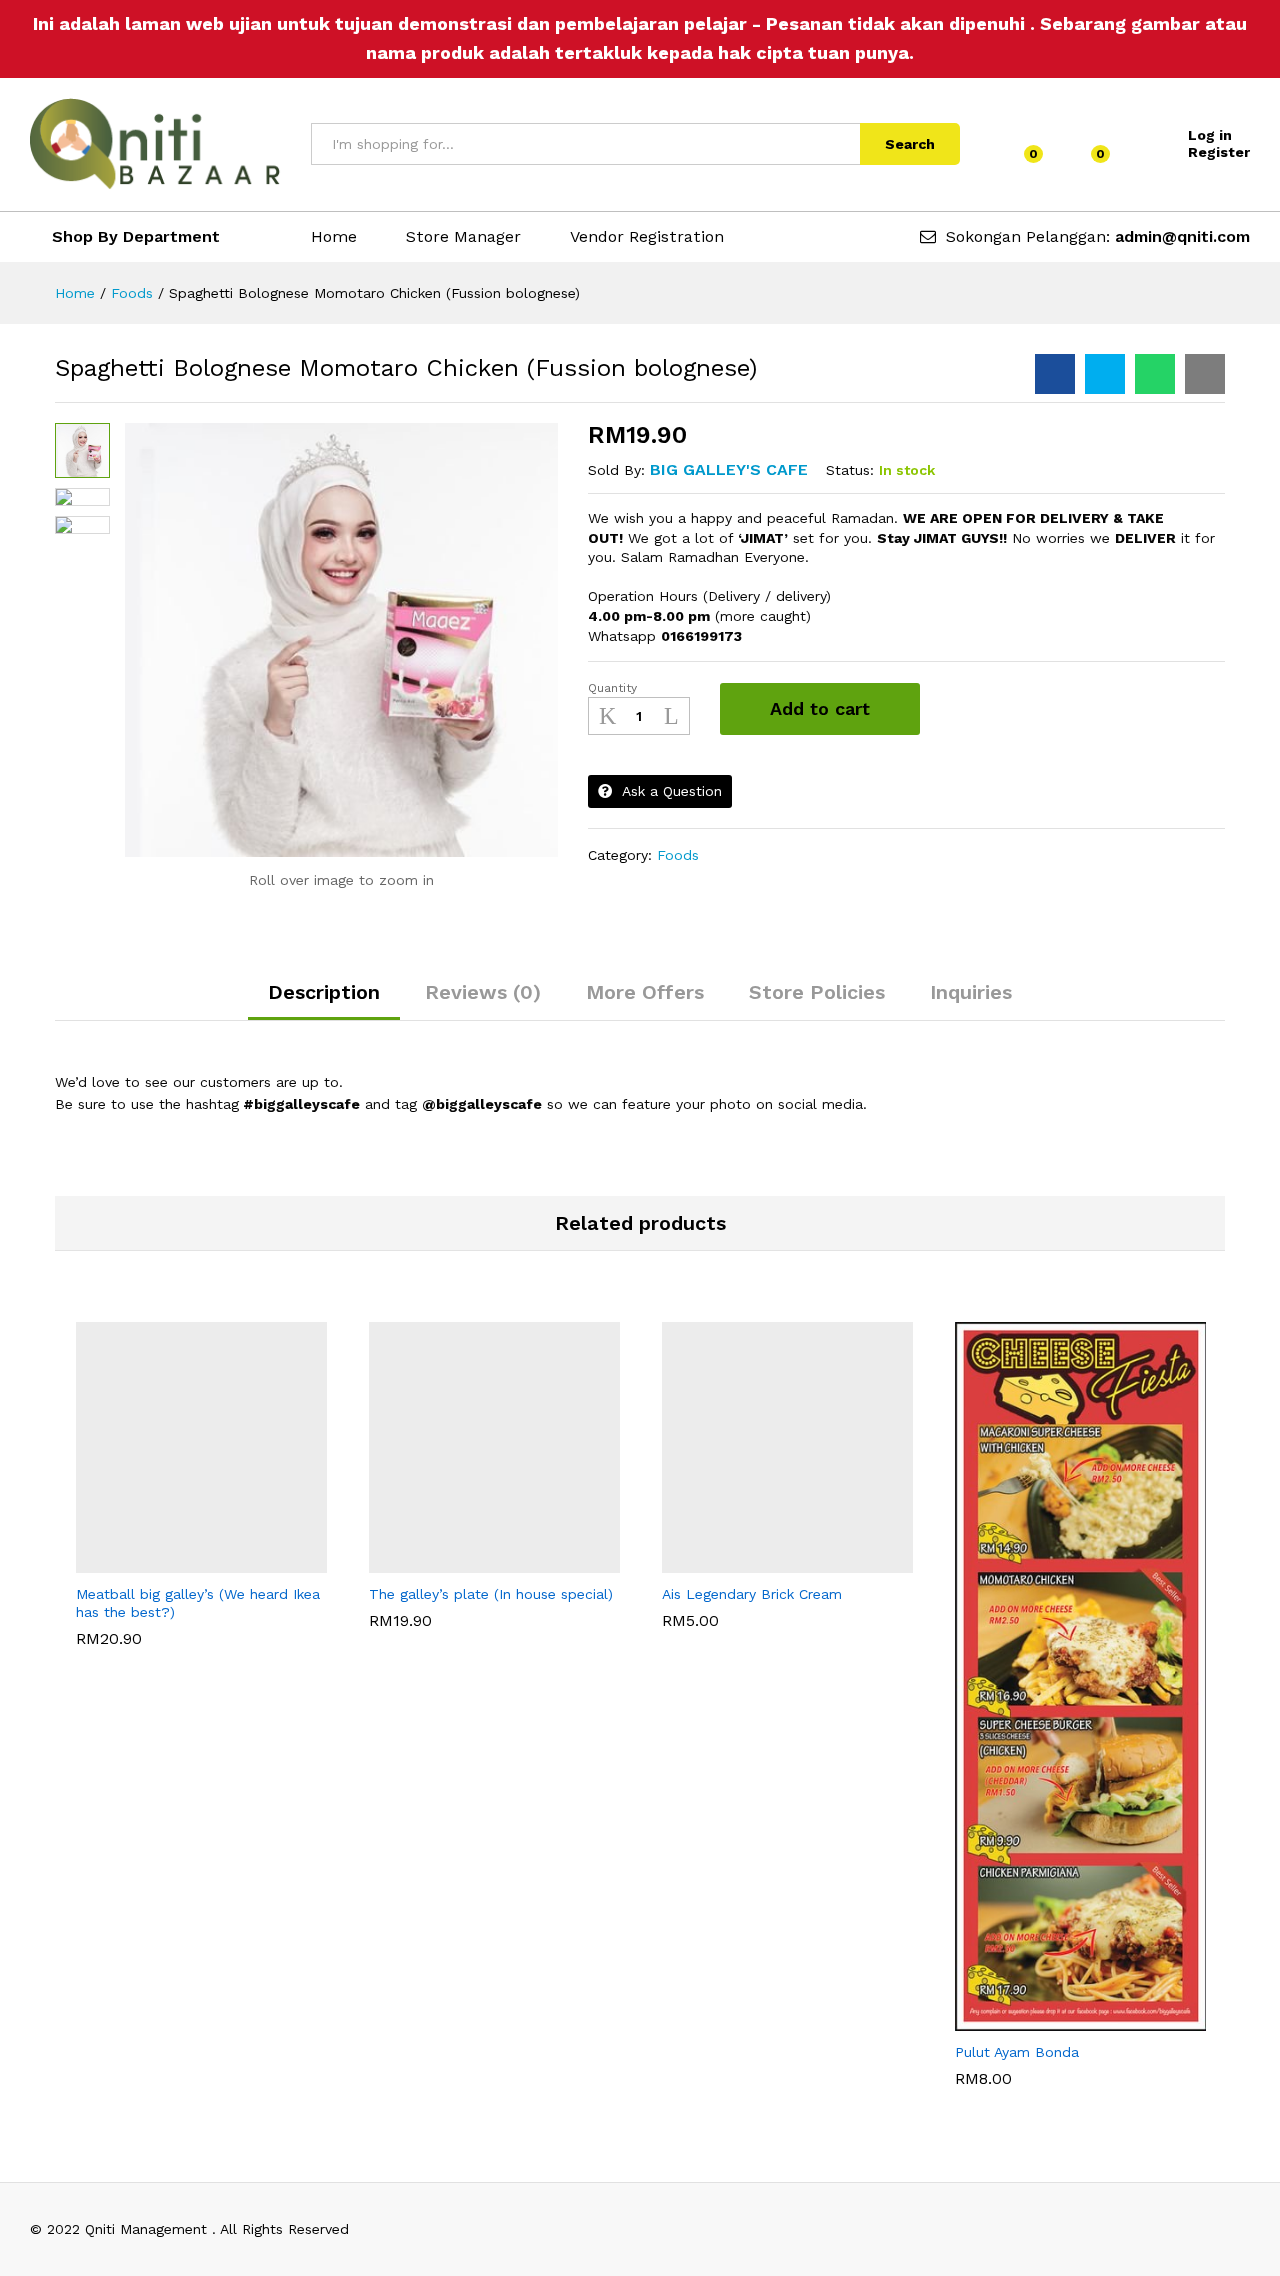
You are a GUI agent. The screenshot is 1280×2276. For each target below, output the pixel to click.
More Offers (645, 992)
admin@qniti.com (1182, 236)
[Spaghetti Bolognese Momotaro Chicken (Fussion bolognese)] (1055, 374)
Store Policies (817, 992)
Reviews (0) (483, 992)
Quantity (612, 688)
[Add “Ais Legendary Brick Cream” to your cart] (736, 1561)
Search (910, 144)
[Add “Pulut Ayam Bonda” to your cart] (1029, 2019)
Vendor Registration (647, 237)
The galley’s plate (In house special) (491, 1630)
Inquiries (971, 992)
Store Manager (463, 237)
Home (334, 237)
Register (1219, 152)
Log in (1210, 135)
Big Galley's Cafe (729, 469)
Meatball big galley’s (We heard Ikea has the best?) (198, 1639)
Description (324, 992)
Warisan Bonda (712, 1592)
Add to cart (820, 708)
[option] (201, 1484)
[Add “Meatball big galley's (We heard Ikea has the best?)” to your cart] (150, 1561)
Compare (977, 709)
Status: (850, 470)
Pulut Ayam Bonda (1017, 2089)
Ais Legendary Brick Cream (752, 1630)
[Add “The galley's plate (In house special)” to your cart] (443, 1561)
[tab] (324, 1001)
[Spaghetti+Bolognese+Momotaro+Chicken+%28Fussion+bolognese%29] (1105, 374)
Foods (678, 855)
